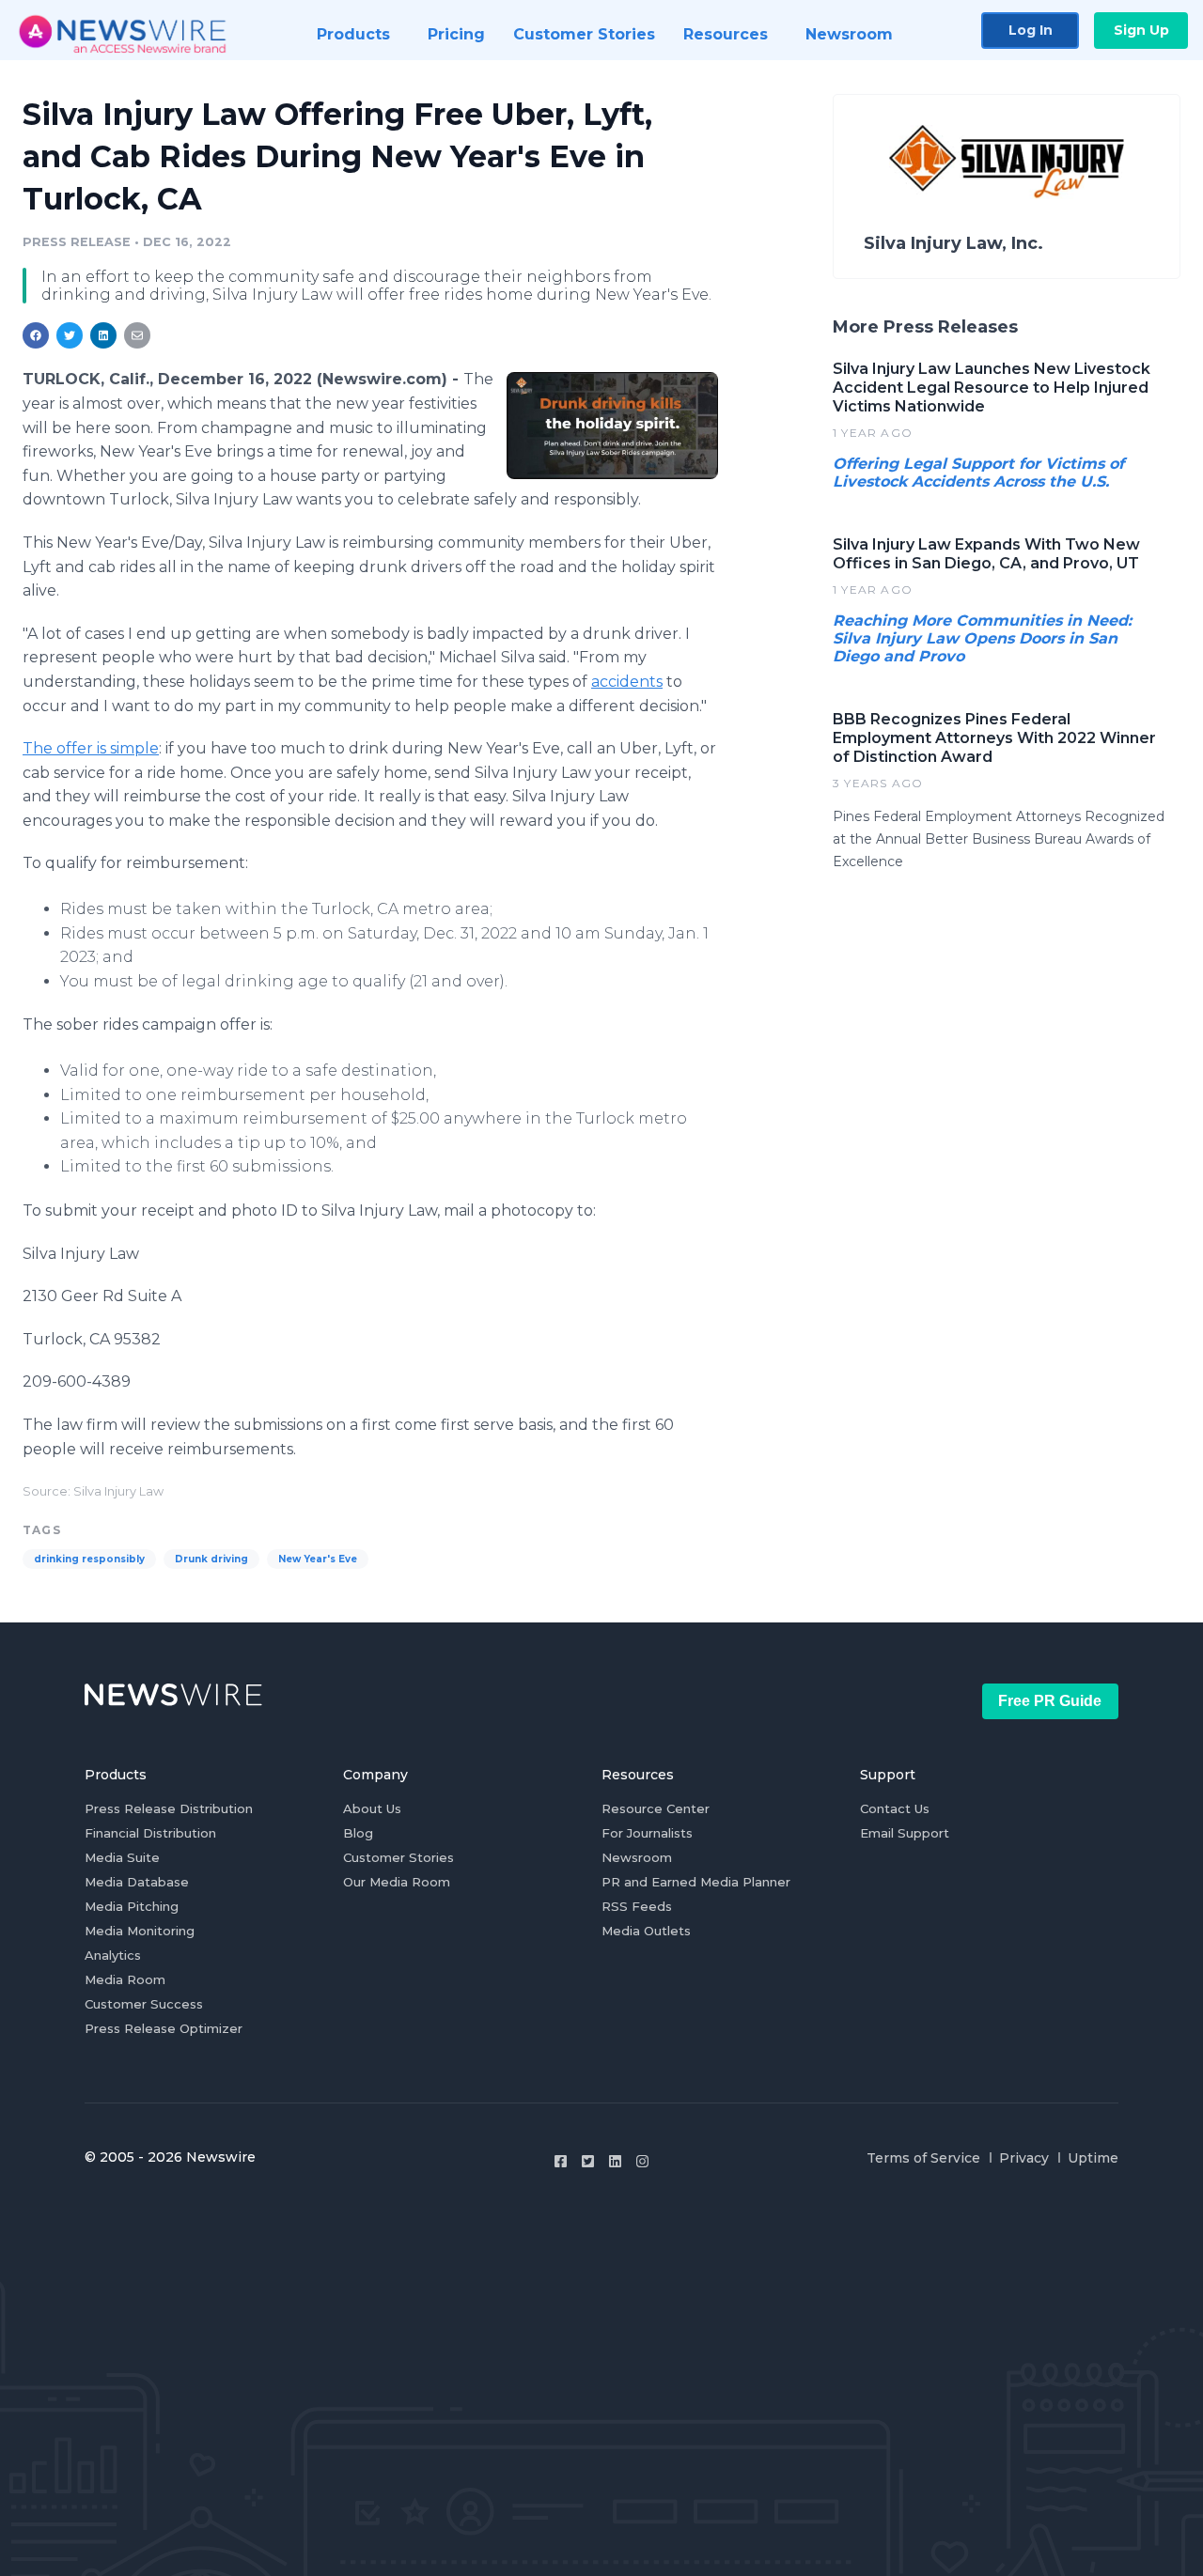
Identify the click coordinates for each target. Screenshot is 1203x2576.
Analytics (113, 1955)
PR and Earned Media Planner (696, 1882)
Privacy (1024, 2158)
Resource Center (656, 1808)
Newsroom (637, 1857)
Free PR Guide (1050, 1701)
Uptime (1093, 2158)
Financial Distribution (150, 1833)
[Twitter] (588, 2161)
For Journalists (647, 1833)
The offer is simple (91, 748)
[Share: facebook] (36, 335)
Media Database (137, 1882)
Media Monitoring (140, 1931)
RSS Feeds (637, 1906)
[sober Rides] (612, 425)
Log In (1031, 30)
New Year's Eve (318, 1559)
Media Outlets (646, 1931)
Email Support (905, 1833)
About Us (372, 1808)
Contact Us (895, 1808)
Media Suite (122, 1857)
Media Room (125, 1979)
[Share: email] (137, 335)
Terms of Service (923, 2158)
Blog (358, 1833)
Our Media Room (397, 1882)
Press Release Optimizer (164, 2028)
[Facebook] (561, 2161)
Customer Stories (398, 1857)
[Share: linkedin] (104, 335)
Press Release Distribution (169, 1808)
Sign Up (1141, 30)
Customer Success (144, 2004)
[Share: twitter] (70, 335)
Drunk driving (211, 1559)
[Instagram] (642, 2161)
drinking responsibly (89, 1559)
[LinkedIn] (615, 2161)
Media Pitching (132, 1906)
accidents (627, 682)
